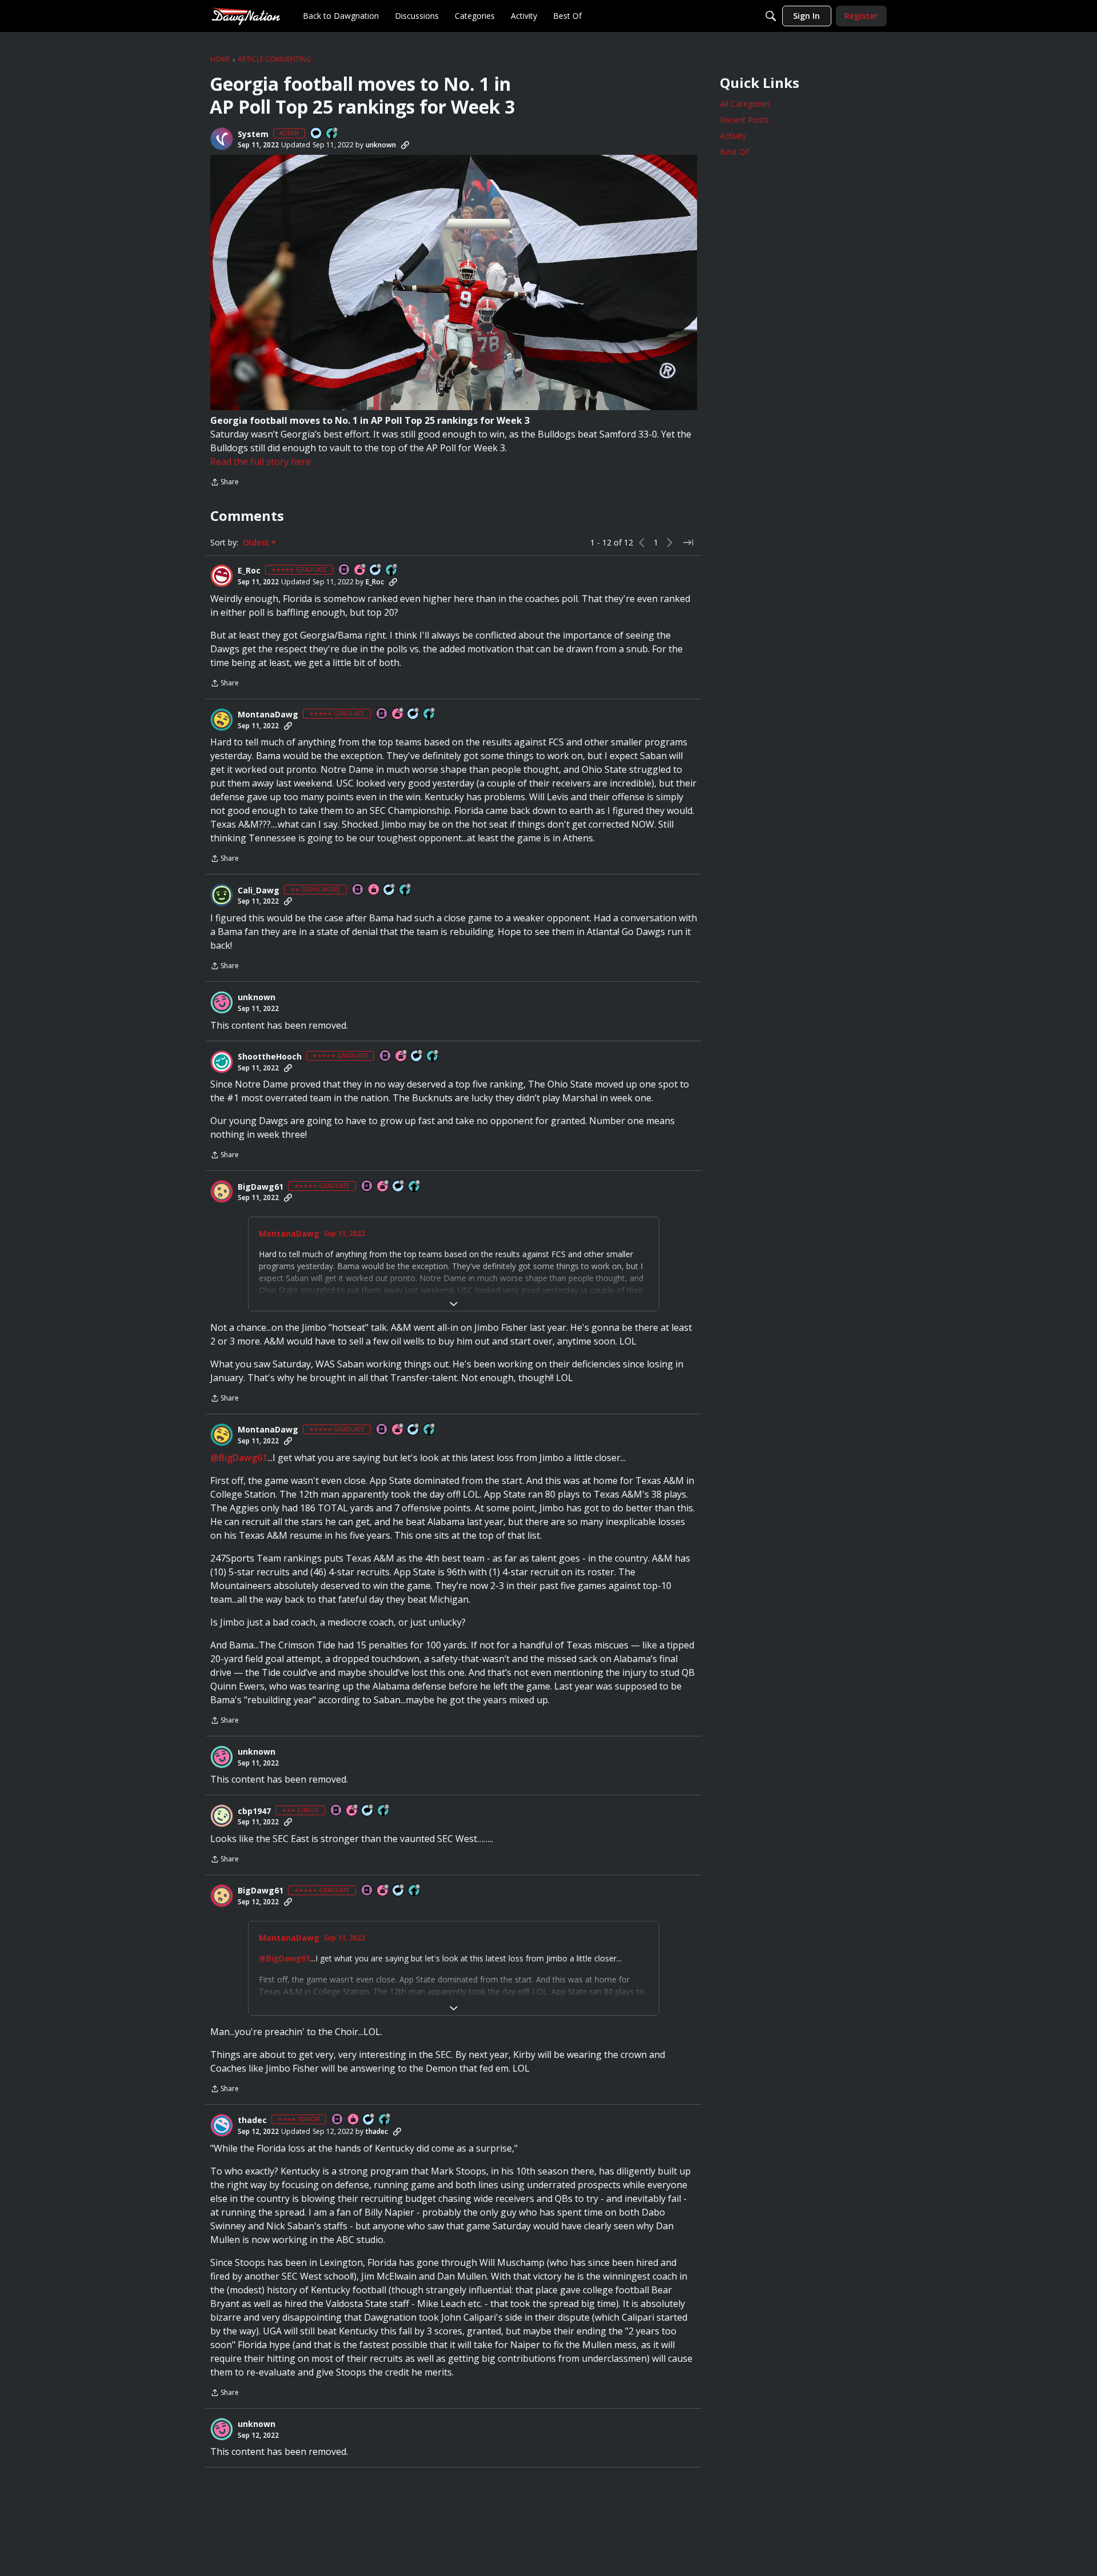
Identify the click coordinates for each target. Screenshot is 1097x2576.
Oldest (257, 543)
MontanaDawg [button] (268, 715)
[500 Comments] (369, 2120)
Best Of (734, 152)
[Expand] (454, 1304)
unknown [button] (381, 145)
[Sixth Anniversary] (398, 714)
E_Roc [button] (249, 571)
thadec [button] (252, 2120)
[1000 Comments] (376, 570)
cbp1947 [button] (254, 1811)
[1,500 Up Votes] (392, 570)
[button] (222, 139)
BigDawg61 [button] (261, 1187)
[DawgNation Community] (246, 16)
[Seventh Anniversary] (361, 570)
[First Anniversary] (374, 890)
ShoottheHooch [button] (270, 1057)
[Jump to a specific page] (688, 543)
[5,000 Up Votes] (430, 714)
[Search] (771, 16)
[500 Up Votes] (385, 2120)
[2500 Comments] (414, 714)
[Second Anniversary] (353, 1811)
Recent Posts (744, 120)
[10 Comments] (390, 890)
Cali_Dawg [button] (259, 890)
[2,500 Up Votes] (433, 1056)
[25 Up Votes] (333, 134)
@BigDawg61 (239, 1458)
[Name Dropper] (345, 570)
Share (225, 483)
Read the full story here (261, 462)
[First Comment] (317, 134)
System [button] (253, 134)
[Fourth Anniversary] (383, 1187)
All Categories (745, 104)
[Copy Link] (405, 145)
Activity (733, 136)
